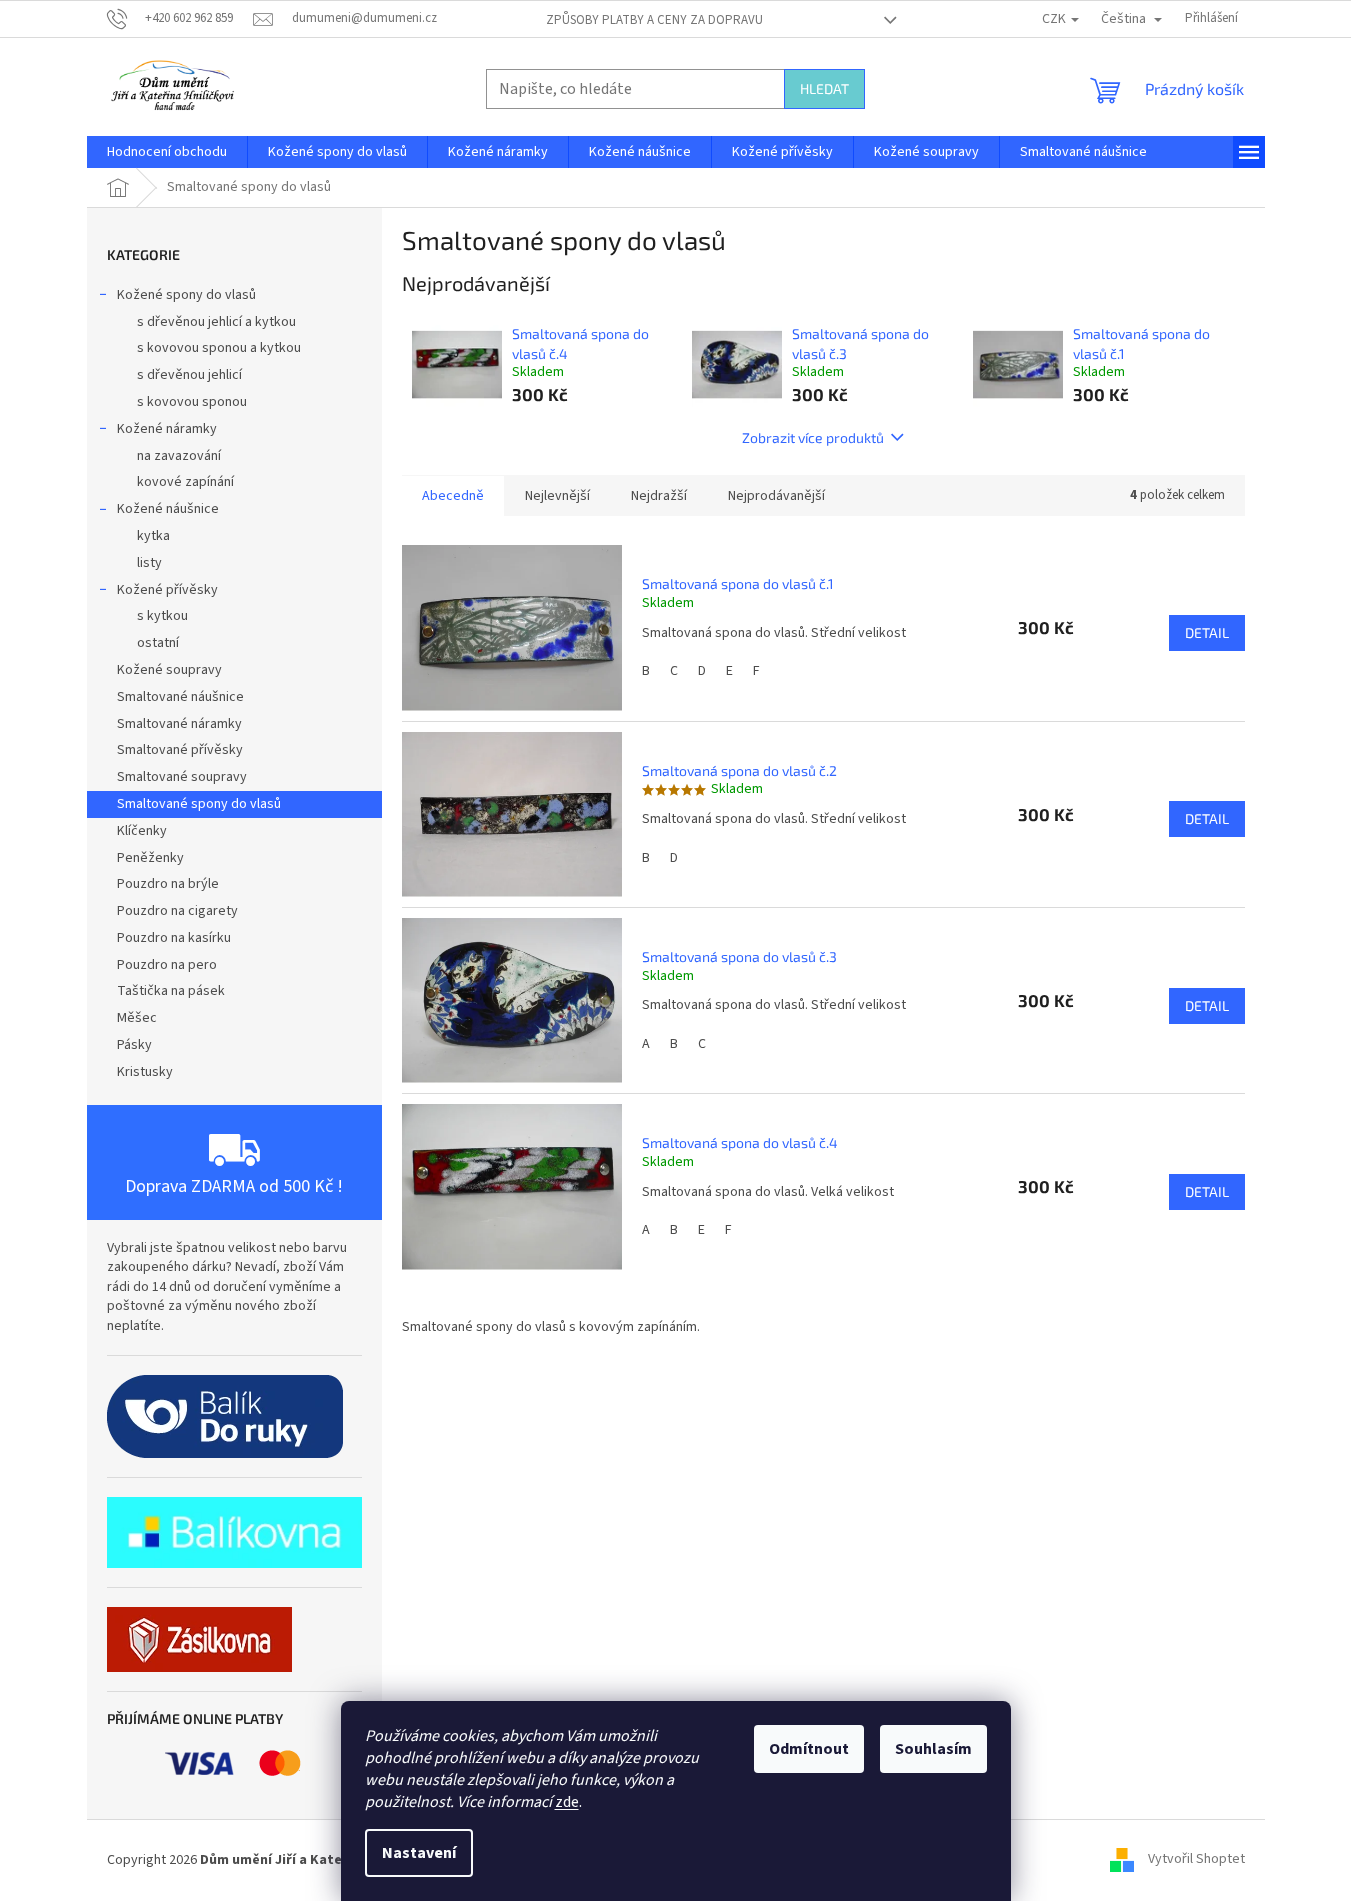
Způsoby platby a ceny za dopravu (654, 20)
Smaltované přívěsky (180, 750)
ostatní (158, 643)
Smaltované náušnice (180, 697)
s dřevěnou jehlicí (189, 375)
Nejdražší (659, 496)
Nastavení (419, 1853)
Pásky (134, 1045)
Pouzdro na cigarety (177, 911)
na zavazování (179, 456)
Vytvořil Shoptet (1196, 1860)
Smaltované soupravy (182, 777)
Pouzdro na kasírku (174, 938)
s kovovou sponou (192, 402)
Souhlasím (933, 1749)
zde (567, 1802)
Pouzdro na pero (167, 965)
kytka (153, 536)
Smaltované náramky (179, 724)
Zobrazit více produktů (813, 437)
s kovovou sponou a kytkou (219, 348)
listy (149, 563)
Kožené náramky (167, 429)
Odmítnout (809, 1749)
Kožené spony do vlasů (186, 295)
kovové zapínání (185, 482)
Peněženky (150, 858)
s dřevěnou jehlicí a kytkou (216, 322)
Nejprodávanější (776, 496)
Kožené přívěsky (167, 590)
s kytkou (162, 616)
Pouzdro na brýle (168, 884)
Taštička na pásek (171, 991)
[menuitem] (167, 152)
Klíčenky (142, 831)
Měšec (137, 1018)
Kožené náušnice (168, 509)
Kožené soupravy (169, 670)
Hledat (824, 88)
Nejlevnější (557, 496)
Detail (1207, 632)
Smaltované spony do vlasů (199, 804)
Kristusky (145, 1072)
